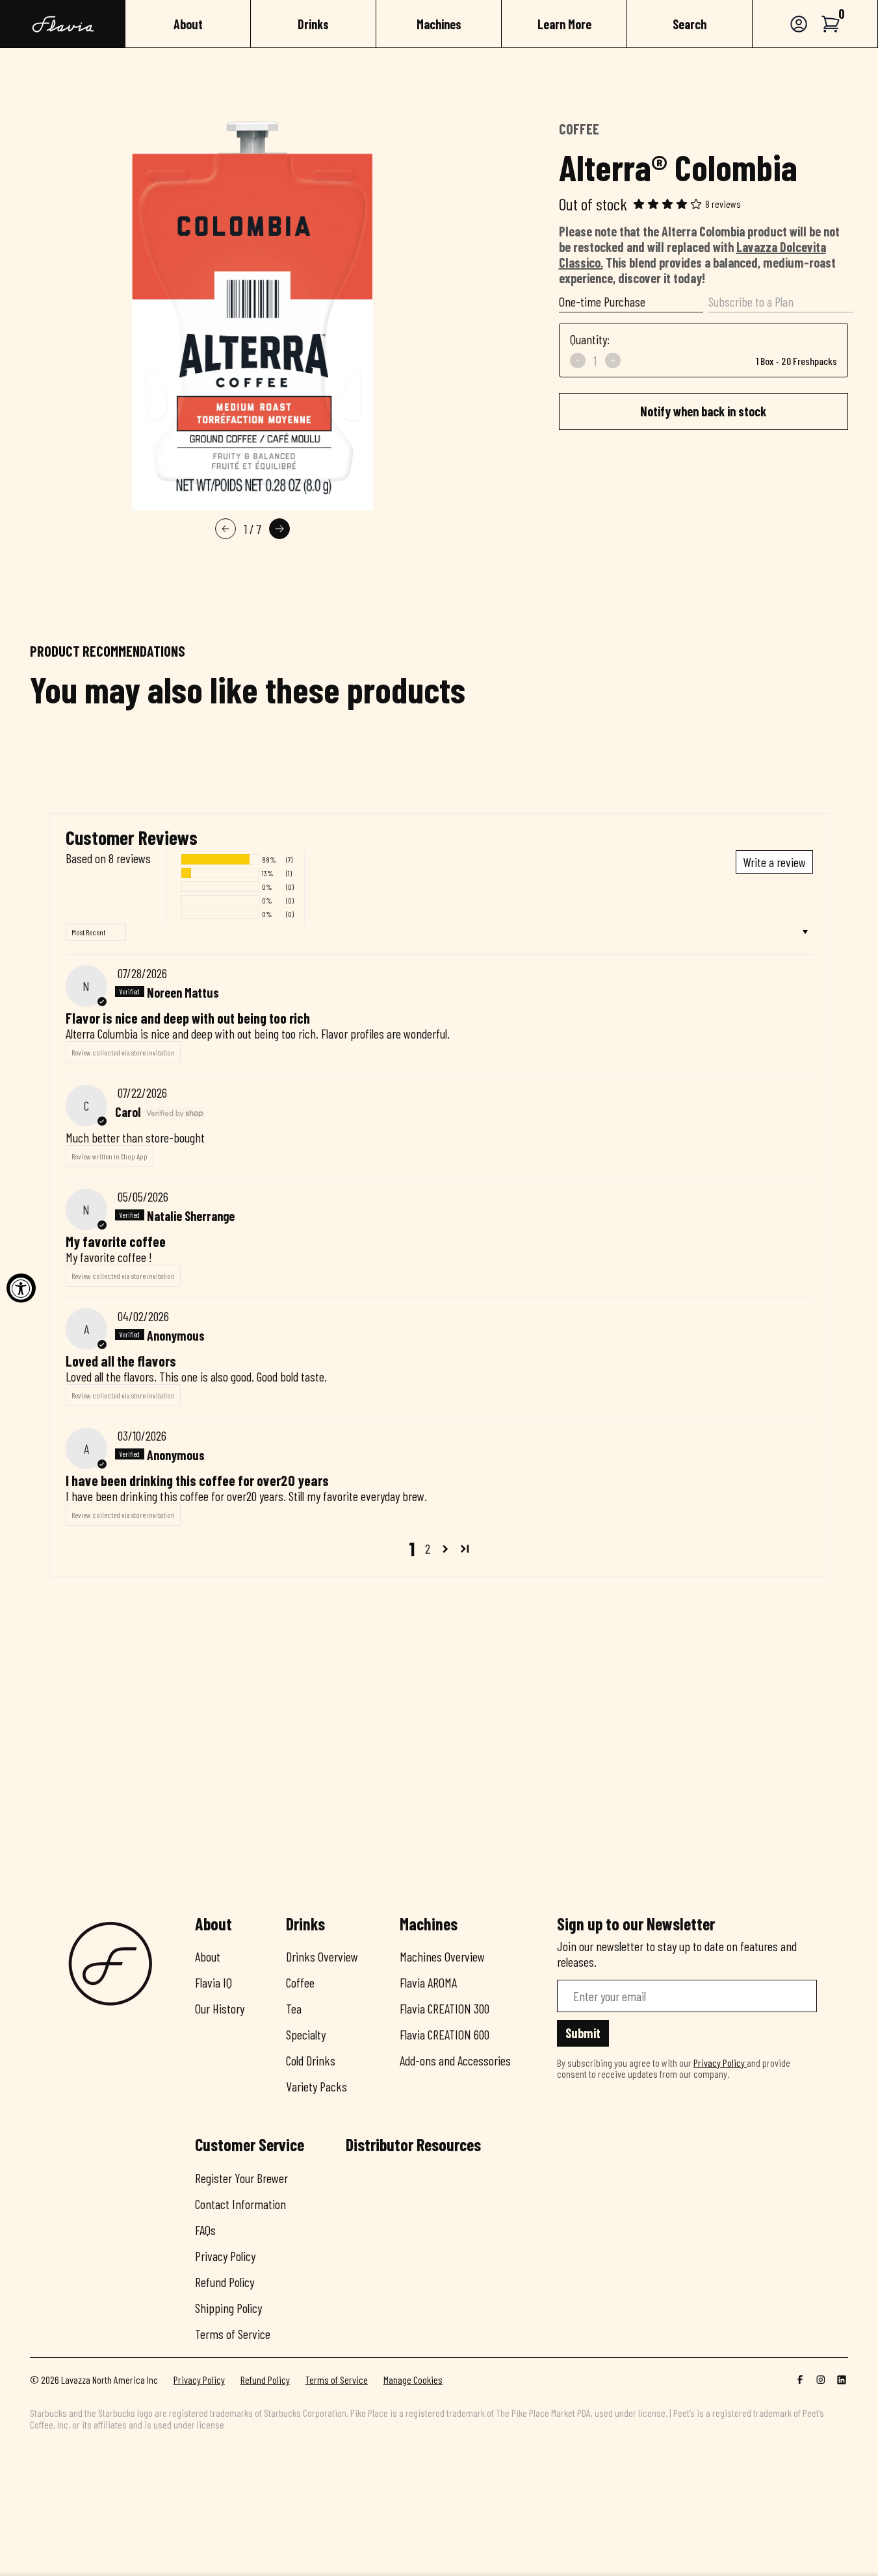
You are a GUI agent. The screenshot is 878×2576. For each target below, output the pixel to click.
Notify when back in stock (703, 411)
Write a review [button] (774, 862)
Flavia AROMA (428, 1982)
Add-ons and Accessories (455, 2060)
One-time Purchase (602, 301)
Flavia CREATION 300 (445, 2008)
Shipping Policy (228, 2308)
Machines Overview (442, 1956)
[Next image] (279, 529)
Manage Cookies (413, 2380)
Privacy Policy (225, 2256)
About (188, 24)
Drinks (313, 24)
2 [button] (428, 1548)
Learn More (564, 24)
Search (690, 24)
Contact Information (240, 2204)
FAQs (205, 2230)
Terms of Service (233, 2334)
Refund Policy (225, 2282)
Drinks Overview (322, 1956)
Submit (583, 2033)
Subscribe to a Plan (751, 301)
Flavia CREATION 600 (445, 2034)
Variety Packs (316, 2086)
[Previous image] (226, 529)
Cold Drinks (311, 2060)
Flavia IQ (213, 1982)
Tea (294, 2008)
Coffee (300, 1982)
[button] (831, 24)
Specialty (306, 2034)
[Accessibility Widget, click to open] (21, 1288)
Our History (220, 2008)
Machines (439, 24)
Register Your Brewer (241, 2178)
